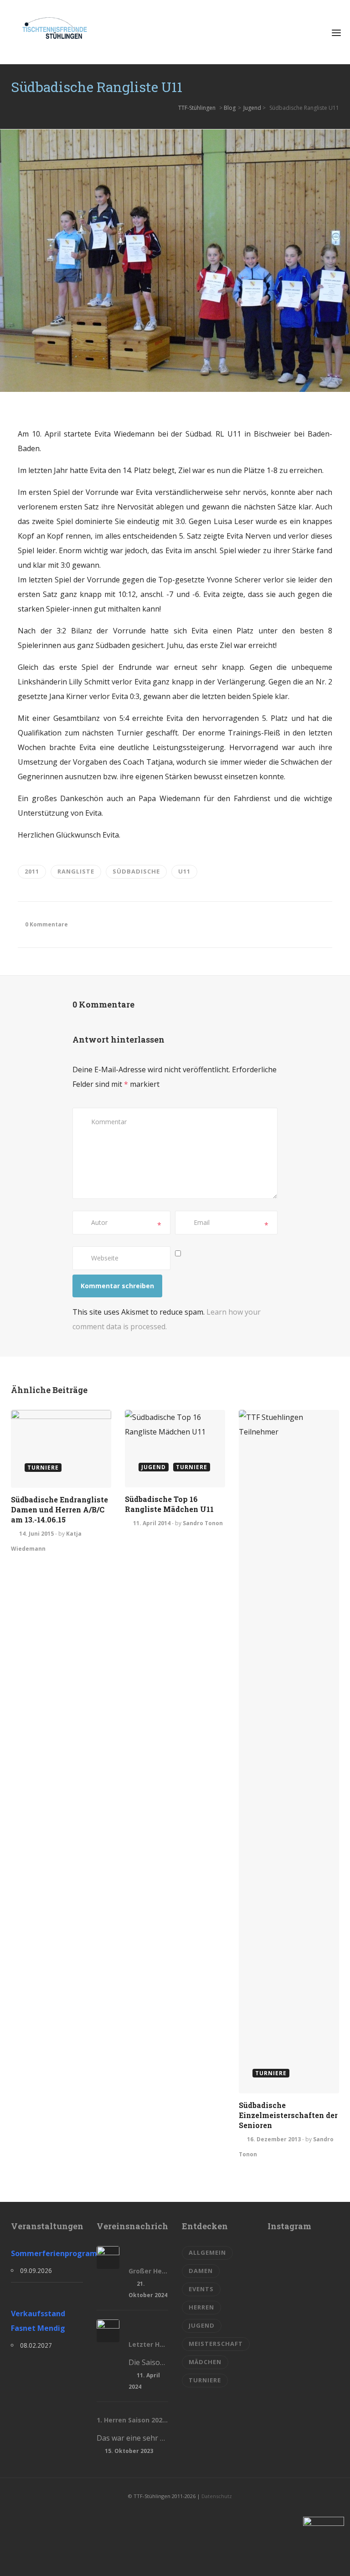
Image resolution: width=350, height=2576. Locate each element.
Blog (230, 108)
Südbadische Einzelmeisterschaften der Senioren (288, 2115)
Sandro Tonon (203, 1523)
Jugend (252, 108)
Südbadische (136, 871)
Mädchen (205, 2362)
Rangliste (76, 871)
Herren (201, 2307)
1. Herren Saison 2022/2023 (133, 2420)
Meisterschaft (216, 2344)
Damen (201, 2271)
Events (201, 2289)
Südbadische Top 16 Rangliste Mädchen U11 (169, 1504)
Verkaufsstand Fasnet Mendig (38, 2321)
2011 (32, 871)
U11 (184, 871)
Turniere (205, 2380)
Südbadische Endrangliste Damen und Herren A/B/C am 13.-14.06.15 (59, 1509)
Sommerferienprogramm (47, 2253)
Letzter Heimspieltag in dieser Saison (149, 2344)
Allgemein (207, 2252)
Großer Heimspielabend (149, 2271)
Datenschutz (217, 2496)
